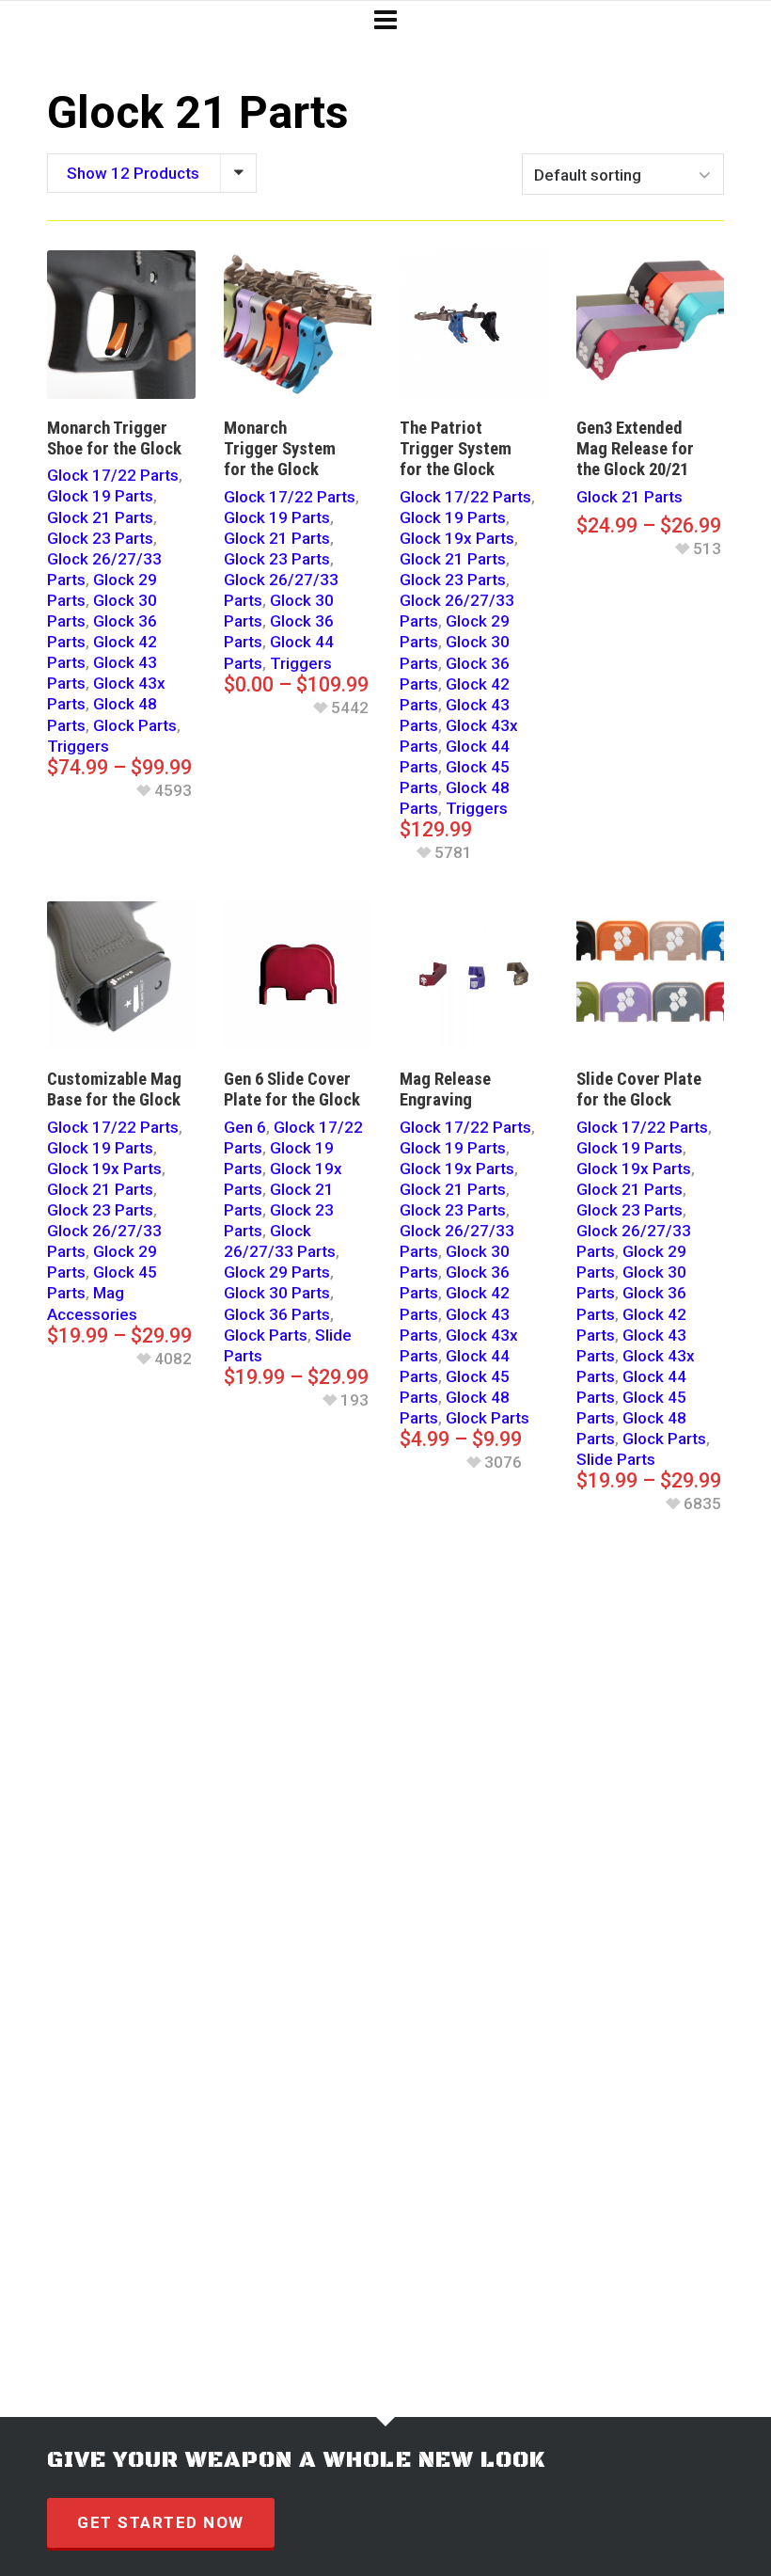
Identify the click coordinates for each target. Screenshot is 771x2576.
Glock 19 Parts (100, 496)
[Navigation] (385, 21)
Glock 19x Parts (457, 538)
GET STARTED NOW (161, 2522)
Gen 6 (245, 1127)
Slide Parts (616, 1459)
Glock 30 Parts (277, 1293)
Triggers (78, 746)
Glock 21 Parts (100, 517)
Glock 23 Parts (100, 538)
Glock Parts (135, 725)
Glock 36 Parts (277, 1314)
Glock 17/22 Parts (113, 475)
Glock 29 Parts (277, 1272)
